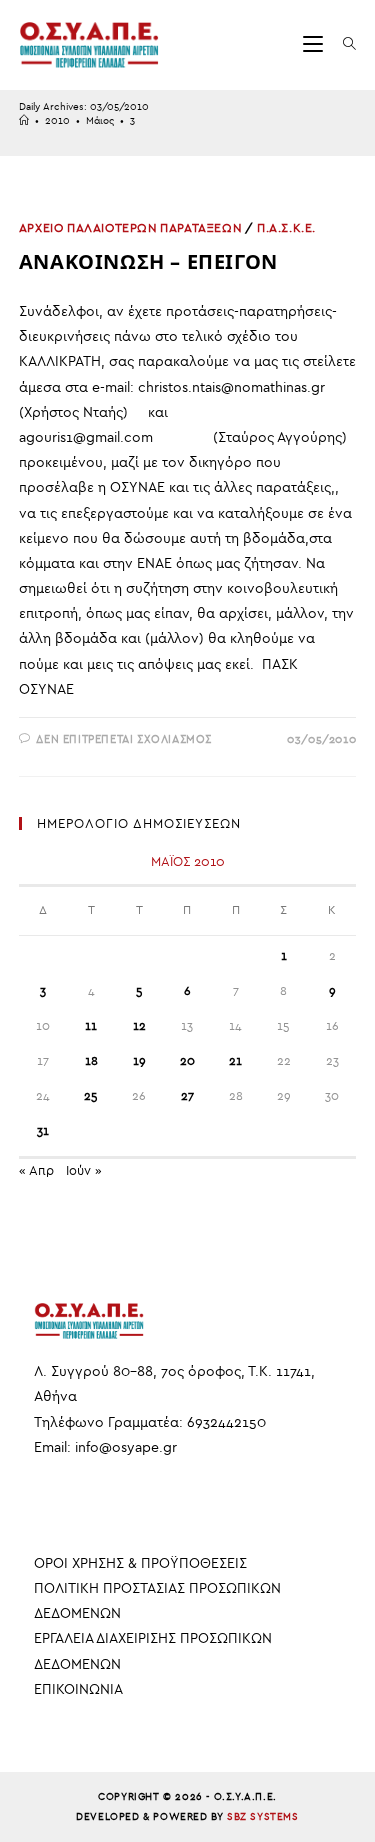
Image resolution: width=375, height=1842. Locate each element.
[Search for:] (342, 44)
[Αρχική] (24, 121)
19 (139, 1061)
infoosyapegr (126, 1447)
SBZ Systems (263, 1817)
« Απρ (36, 1170)
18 (91, 1061)
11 (91, 1026)
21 (235, 1061)
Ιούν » (84, 1170)
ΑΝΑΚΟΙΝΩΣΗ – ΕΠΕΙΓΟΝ (148, 261)
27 (187, 1096)
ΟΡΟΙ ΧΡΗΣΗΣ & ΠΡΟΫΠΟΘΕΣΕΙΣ (140, 1563)
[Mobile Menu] (315, 44)
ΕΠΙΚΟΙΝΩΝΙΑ (78, 1689)
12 (139, 1026)
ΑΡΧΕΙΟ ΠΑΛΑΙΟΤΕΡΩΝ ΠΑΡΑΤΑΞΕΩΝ (130, 228)
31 (43, 1131)
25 (91, 1096)
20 (187, 1061)
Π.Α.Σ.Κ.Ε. (286, 228)
